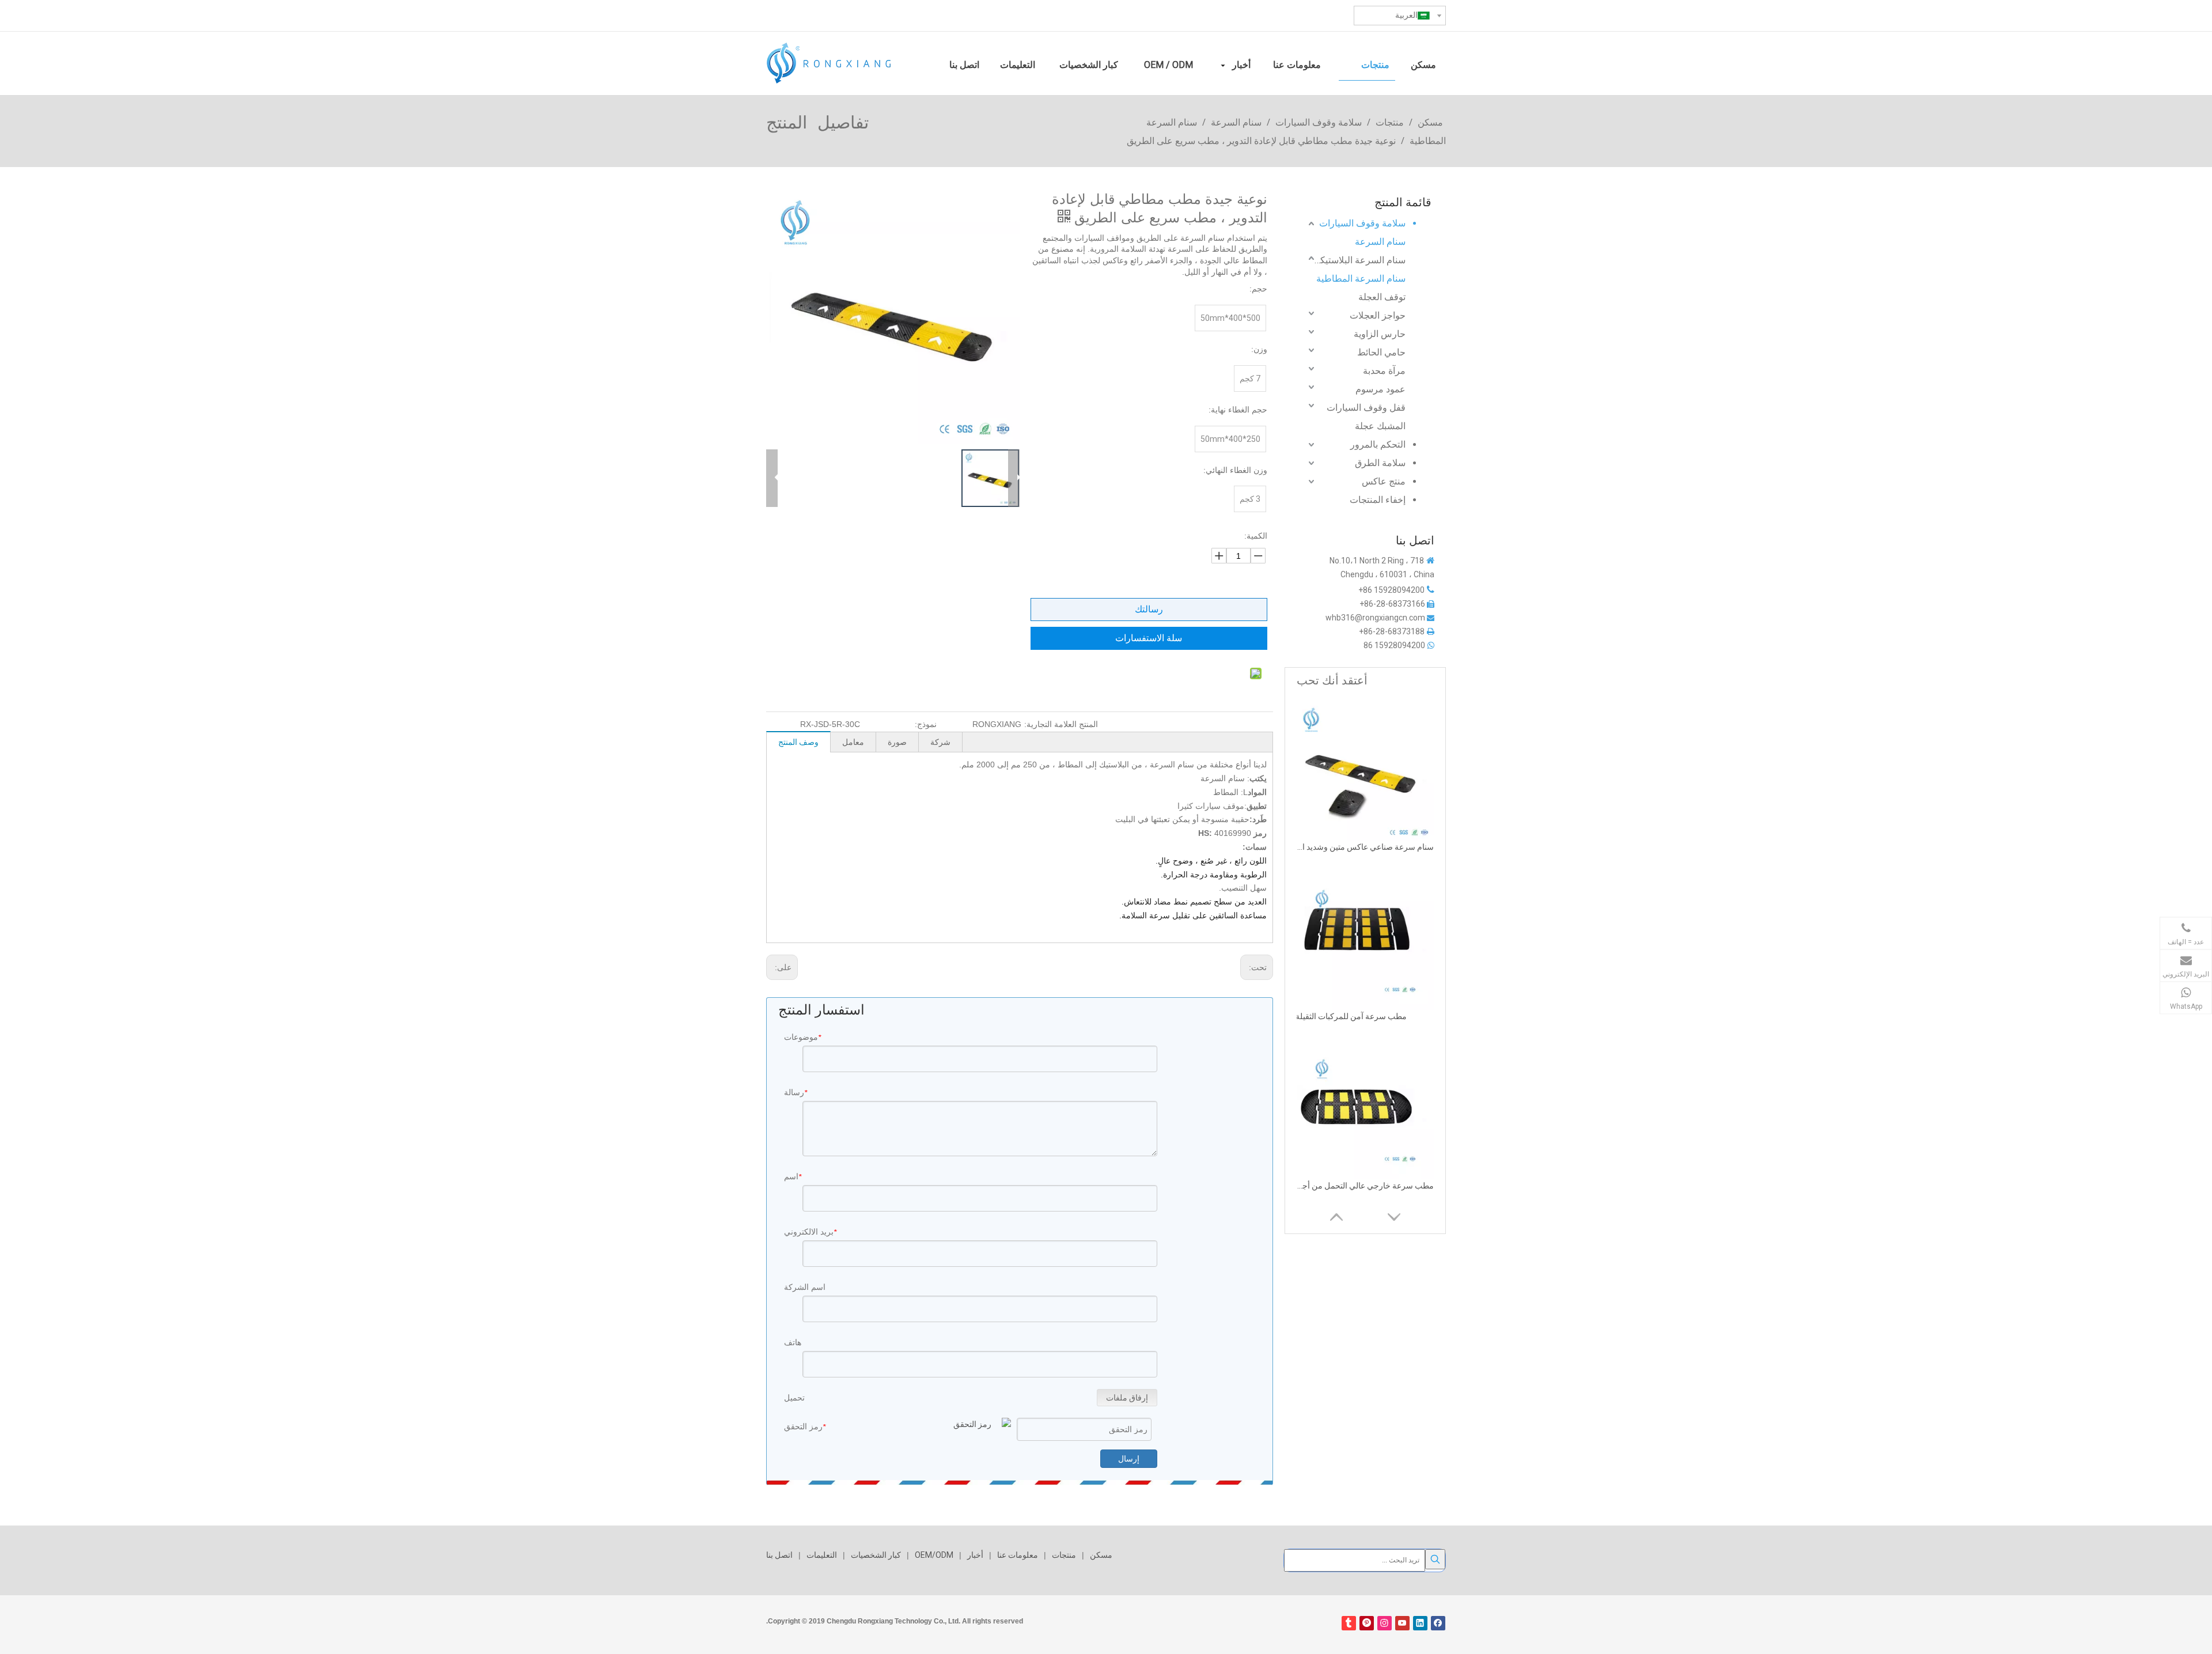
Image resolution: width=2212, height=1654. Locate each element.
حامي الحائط (1381, 352)
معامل (853, 742)
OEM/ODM (934, 1555)
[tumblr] (1349, 1623)
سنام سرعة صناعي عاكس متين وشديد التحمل (1365, 847)
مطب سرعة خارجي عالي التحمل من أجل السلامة (1365, 1186)
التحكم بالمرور (1378, 444)
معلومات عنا (1018, 1555)
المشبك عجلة (1380, 426)
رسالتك (1149, 609)
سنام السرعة (1380, 242)
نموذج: (926, 724)
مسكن (1101, 1555)
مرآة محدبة (1384, 371)
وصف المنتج (798, 742)
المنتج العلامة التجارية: (1061, 724)
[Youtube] (1402, 1623)
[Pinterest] (1367, 1623)
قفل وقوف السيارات (1366, 408)
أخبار (975, 1555)
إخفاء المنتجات (1378, 500)
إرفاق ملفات (1127, 1398)
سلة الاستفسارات (1149, 638)
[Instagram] (1385, 1623)
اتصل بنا (779, 1555)
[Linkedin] (1420, 1623)
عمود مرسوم (1380, 389)
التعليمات (822, 1555)
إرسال (1129, 1459)
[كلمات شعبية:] (1435, 1559)
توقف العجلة (1382, 297)
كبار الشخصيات (876, 1555)
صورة (897, 742)
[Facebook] (1438, 1623)
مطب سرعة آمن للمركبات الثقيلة (1351, 1016)
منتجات (1064, 1555)
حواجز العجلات (1378, 315)
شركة (940, 742)
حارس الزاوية (1380, 334)
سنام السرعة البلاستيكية (1360, 260)
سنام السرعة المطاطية (1361, 279)
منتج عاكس (1384, 481)
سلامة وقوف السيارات (1362, 223)
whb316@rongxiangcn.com (1375, 618)
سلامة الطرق (1380, 463)
